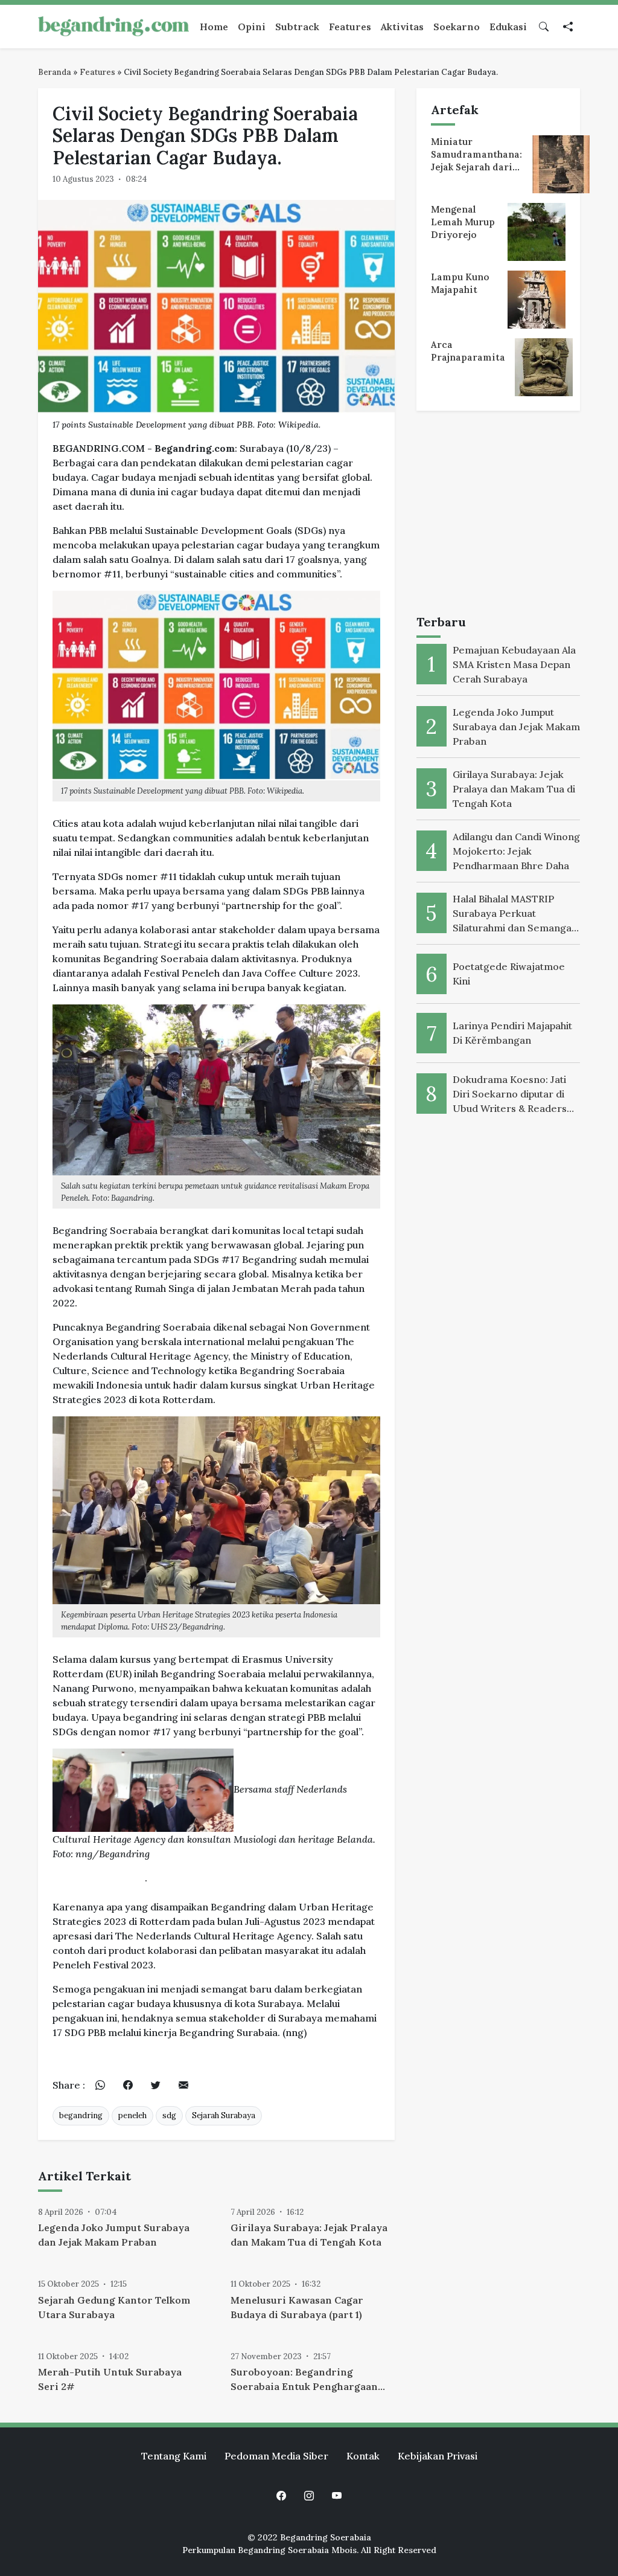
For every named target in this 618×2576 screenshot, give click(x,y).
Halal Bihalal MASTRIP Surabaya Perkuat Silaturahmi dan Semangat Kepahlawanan (514, 914)
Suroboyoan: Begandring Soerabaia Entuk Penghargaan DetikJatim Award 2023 (304, 2380)
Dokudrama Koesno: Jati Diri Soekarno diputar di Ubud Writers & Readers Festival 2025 (510, 1094)
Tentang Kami (174, 2456)
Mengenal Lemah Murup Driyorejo (463, 222)
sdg (169, 2115)
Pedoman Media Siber (276, 2456)
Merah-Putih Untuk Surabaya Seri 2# (110, 2379)
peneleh (132, 2115)
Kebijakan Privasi (438, 2456)
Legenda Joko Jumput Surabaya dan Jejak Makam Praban (114, 2235)
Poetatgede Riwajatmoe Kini (509, 974)
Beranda (55, 72)
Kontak (363, 2456)
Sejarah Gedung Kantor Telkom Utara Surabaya (114, 2307)
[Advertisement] (498, 515)
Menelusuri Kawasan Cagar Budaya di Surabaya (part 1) (297, 2307)
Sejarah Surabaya (224, 2115)
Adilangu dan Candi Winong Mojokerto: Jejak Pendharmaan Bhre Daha (516, 851)
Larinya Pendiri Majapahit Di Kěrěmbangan (512, 1033)
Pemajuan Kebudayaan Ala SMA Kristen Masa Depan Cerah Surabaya (514, 664)
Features (97, 72)
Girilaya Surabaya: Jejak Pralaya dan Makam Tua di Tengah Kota (309, 2235)
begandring (81, 2115)
